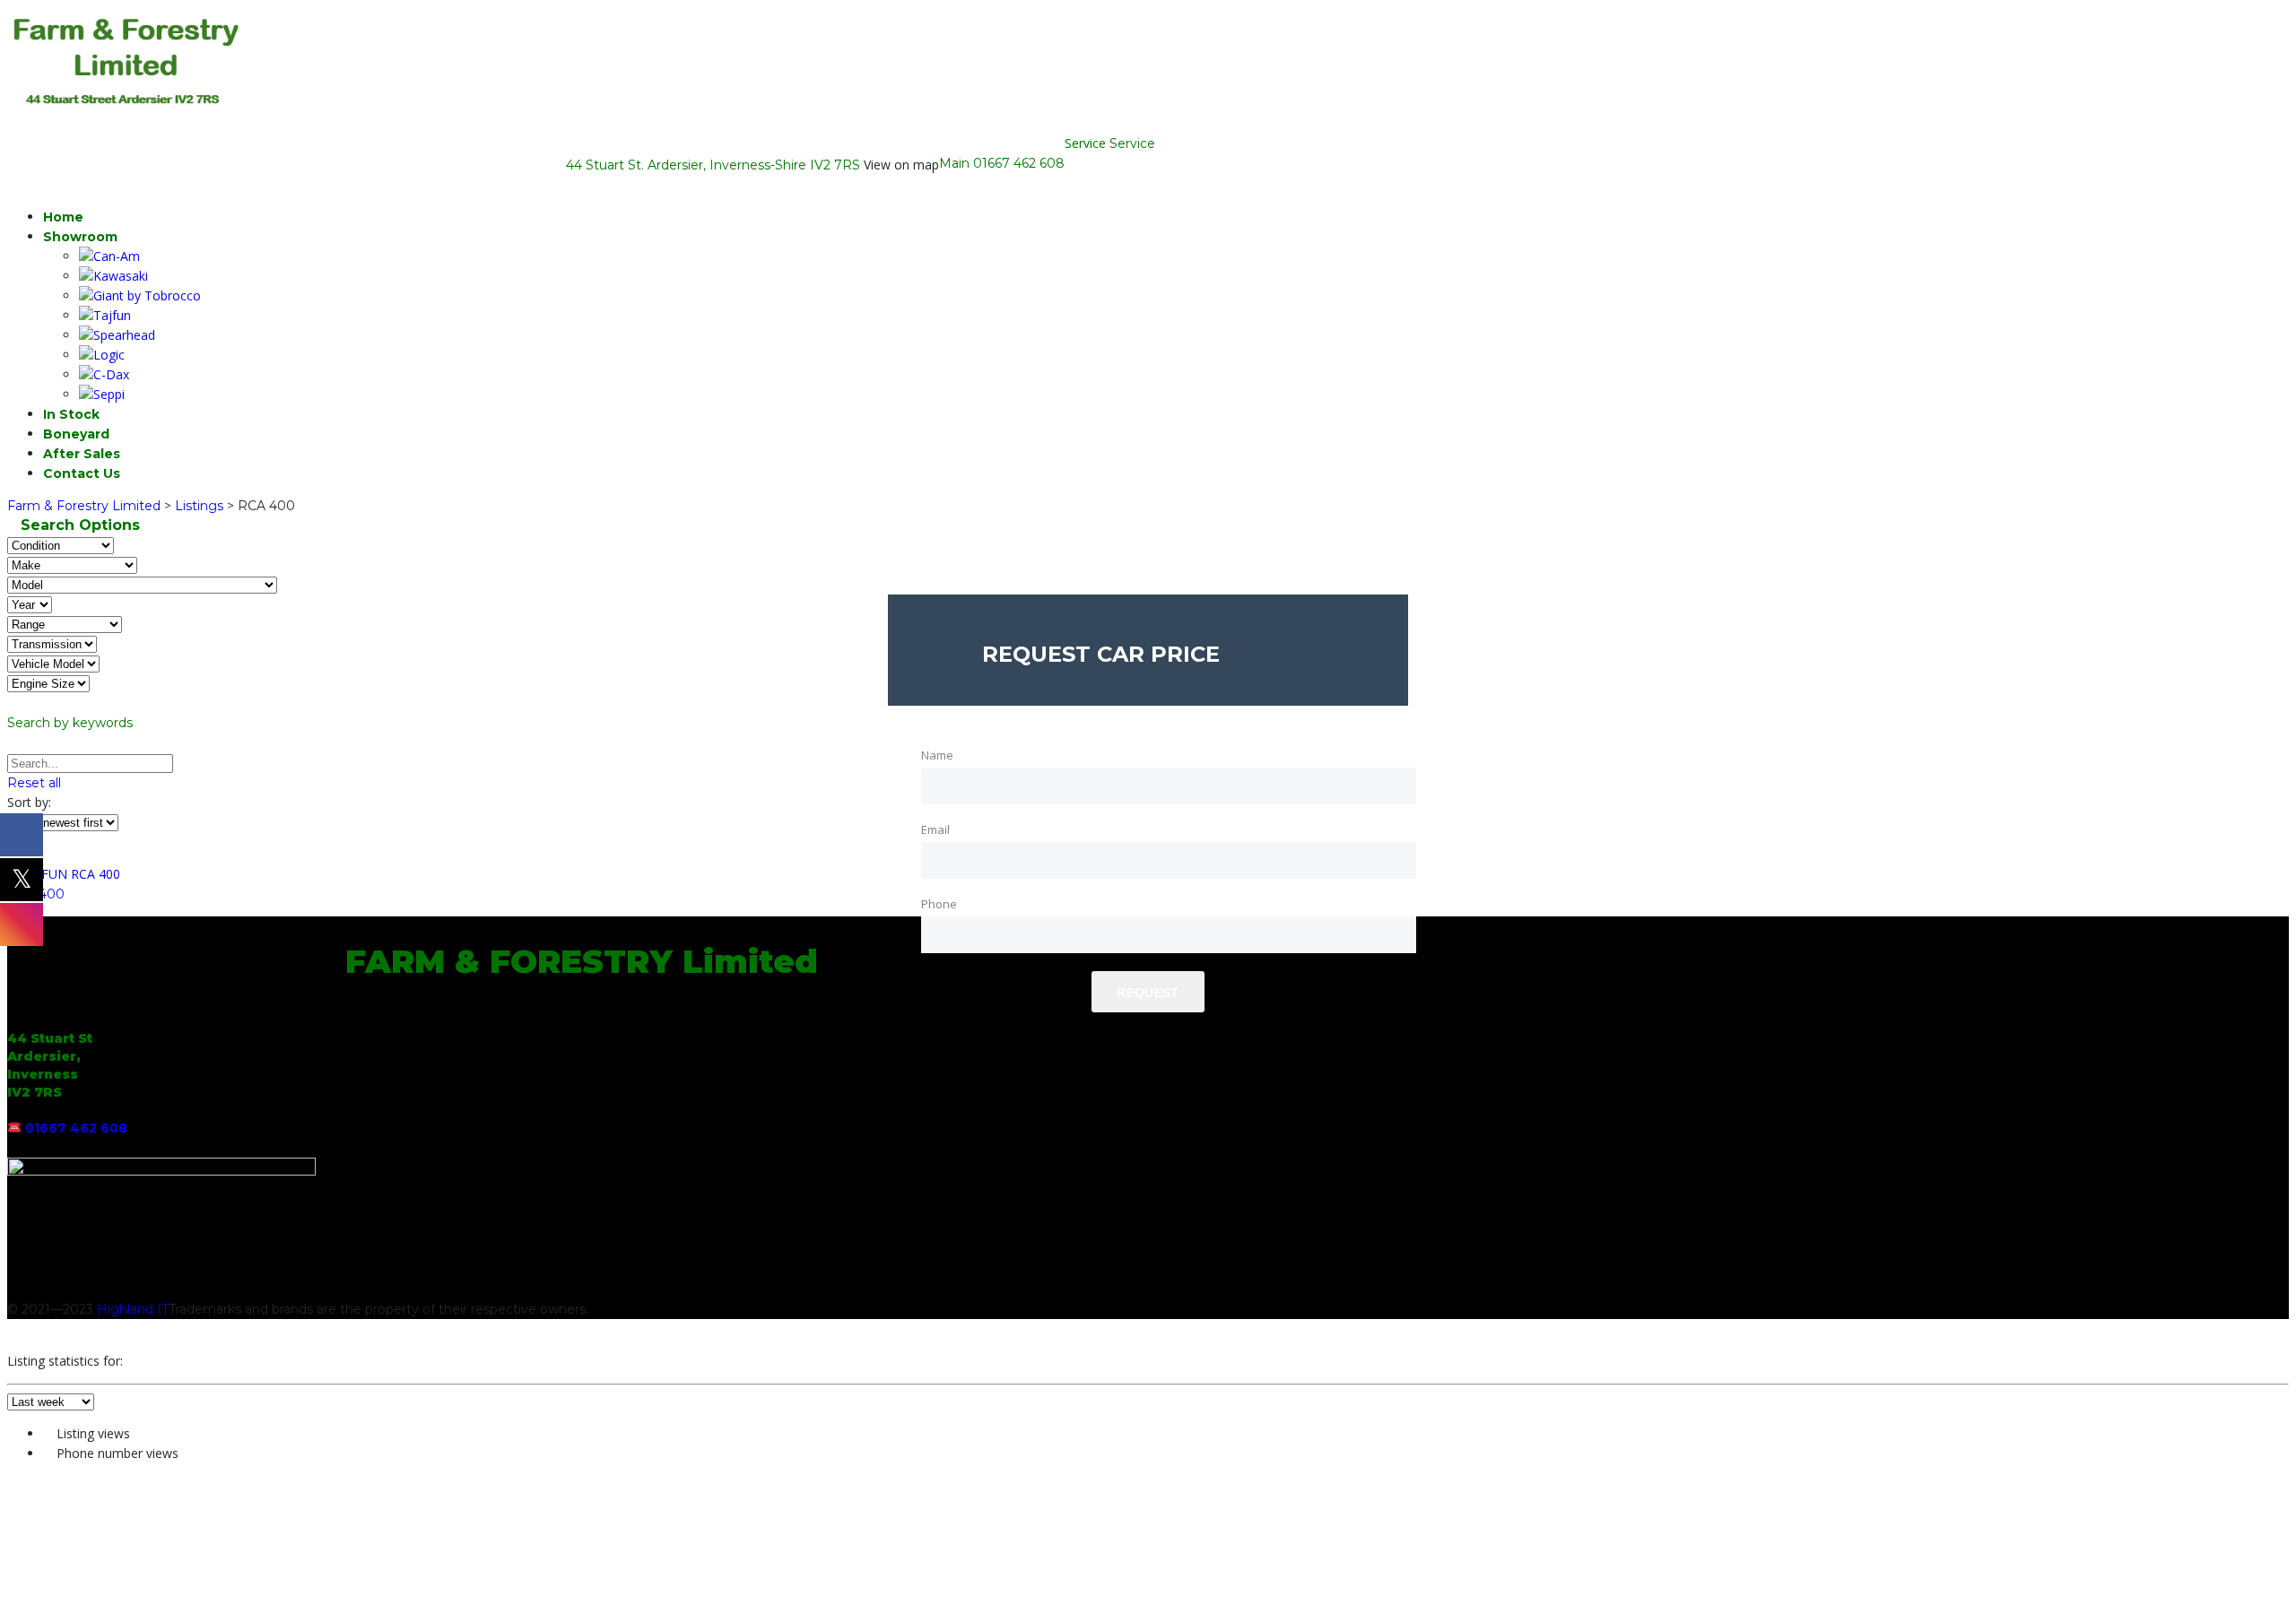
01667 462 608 (1019, 163)
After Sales (82, 454)
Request (1148, 993)
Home (63, 217)
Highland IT (133, 1309)
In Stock (71, 414)
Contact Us (82, 473)
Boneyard (76, 434)
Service (1132, 143)
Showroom (80, 237)
